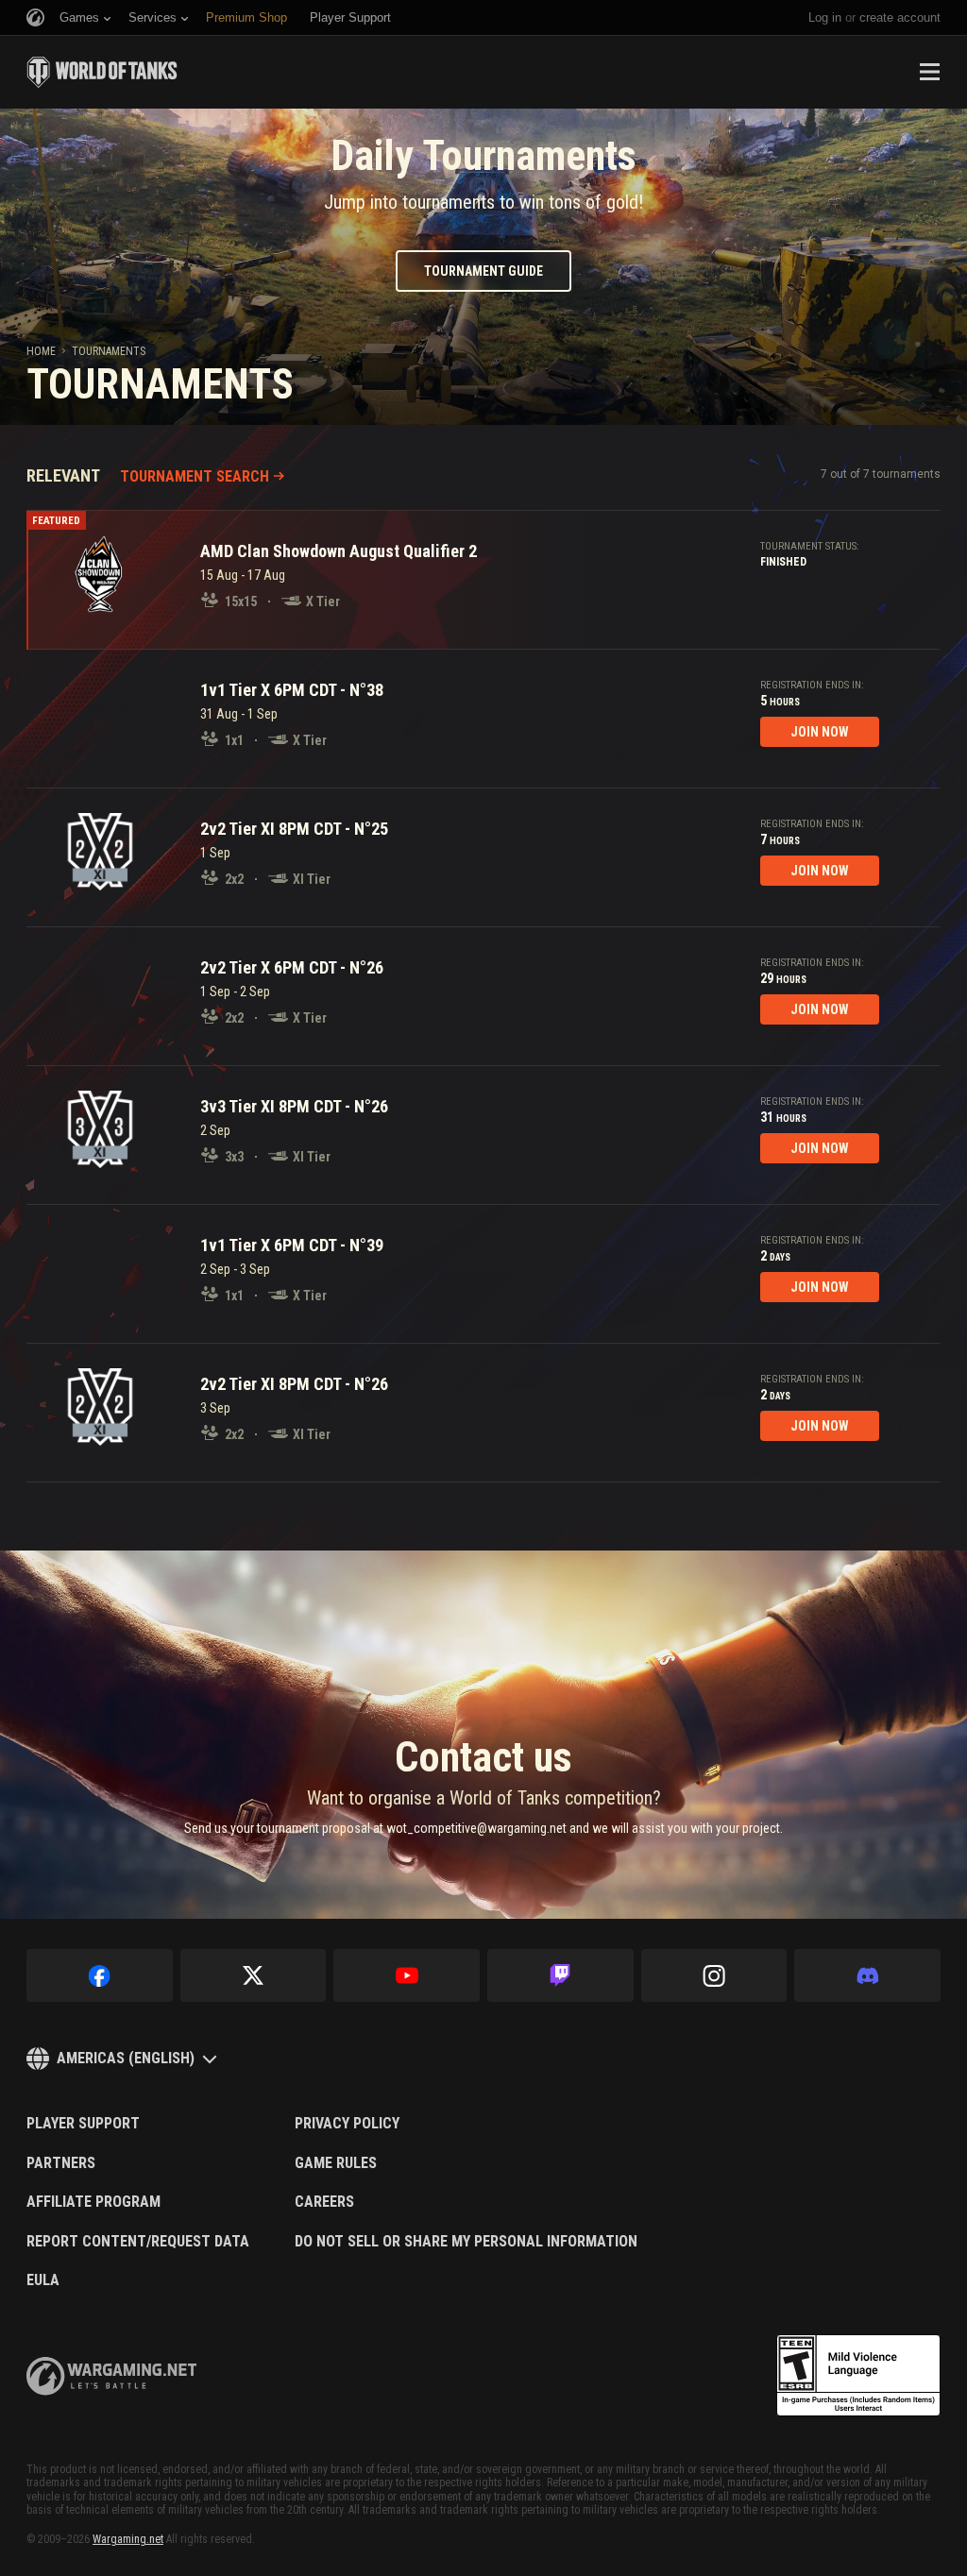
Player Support (83, 2124)
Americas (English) (126, 2058)
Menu (929, 72)
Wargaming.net (128, 2539)
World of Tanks (102, 72)
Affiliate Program (93, 2202)
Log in (825, 17)
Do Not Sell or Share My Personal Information (466, 2242)
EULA (43, 2280)
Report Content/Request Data (138, 2242)
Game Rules (336, 2163)
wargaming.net (111, 2376)
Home (41, 351)
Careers (324, 2202)
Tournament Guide (483, 271)
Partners (61, 2163)
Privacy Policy (347, 2124)
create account (900, 17)
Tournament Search (195, 476)
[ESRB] (858, 2376)
